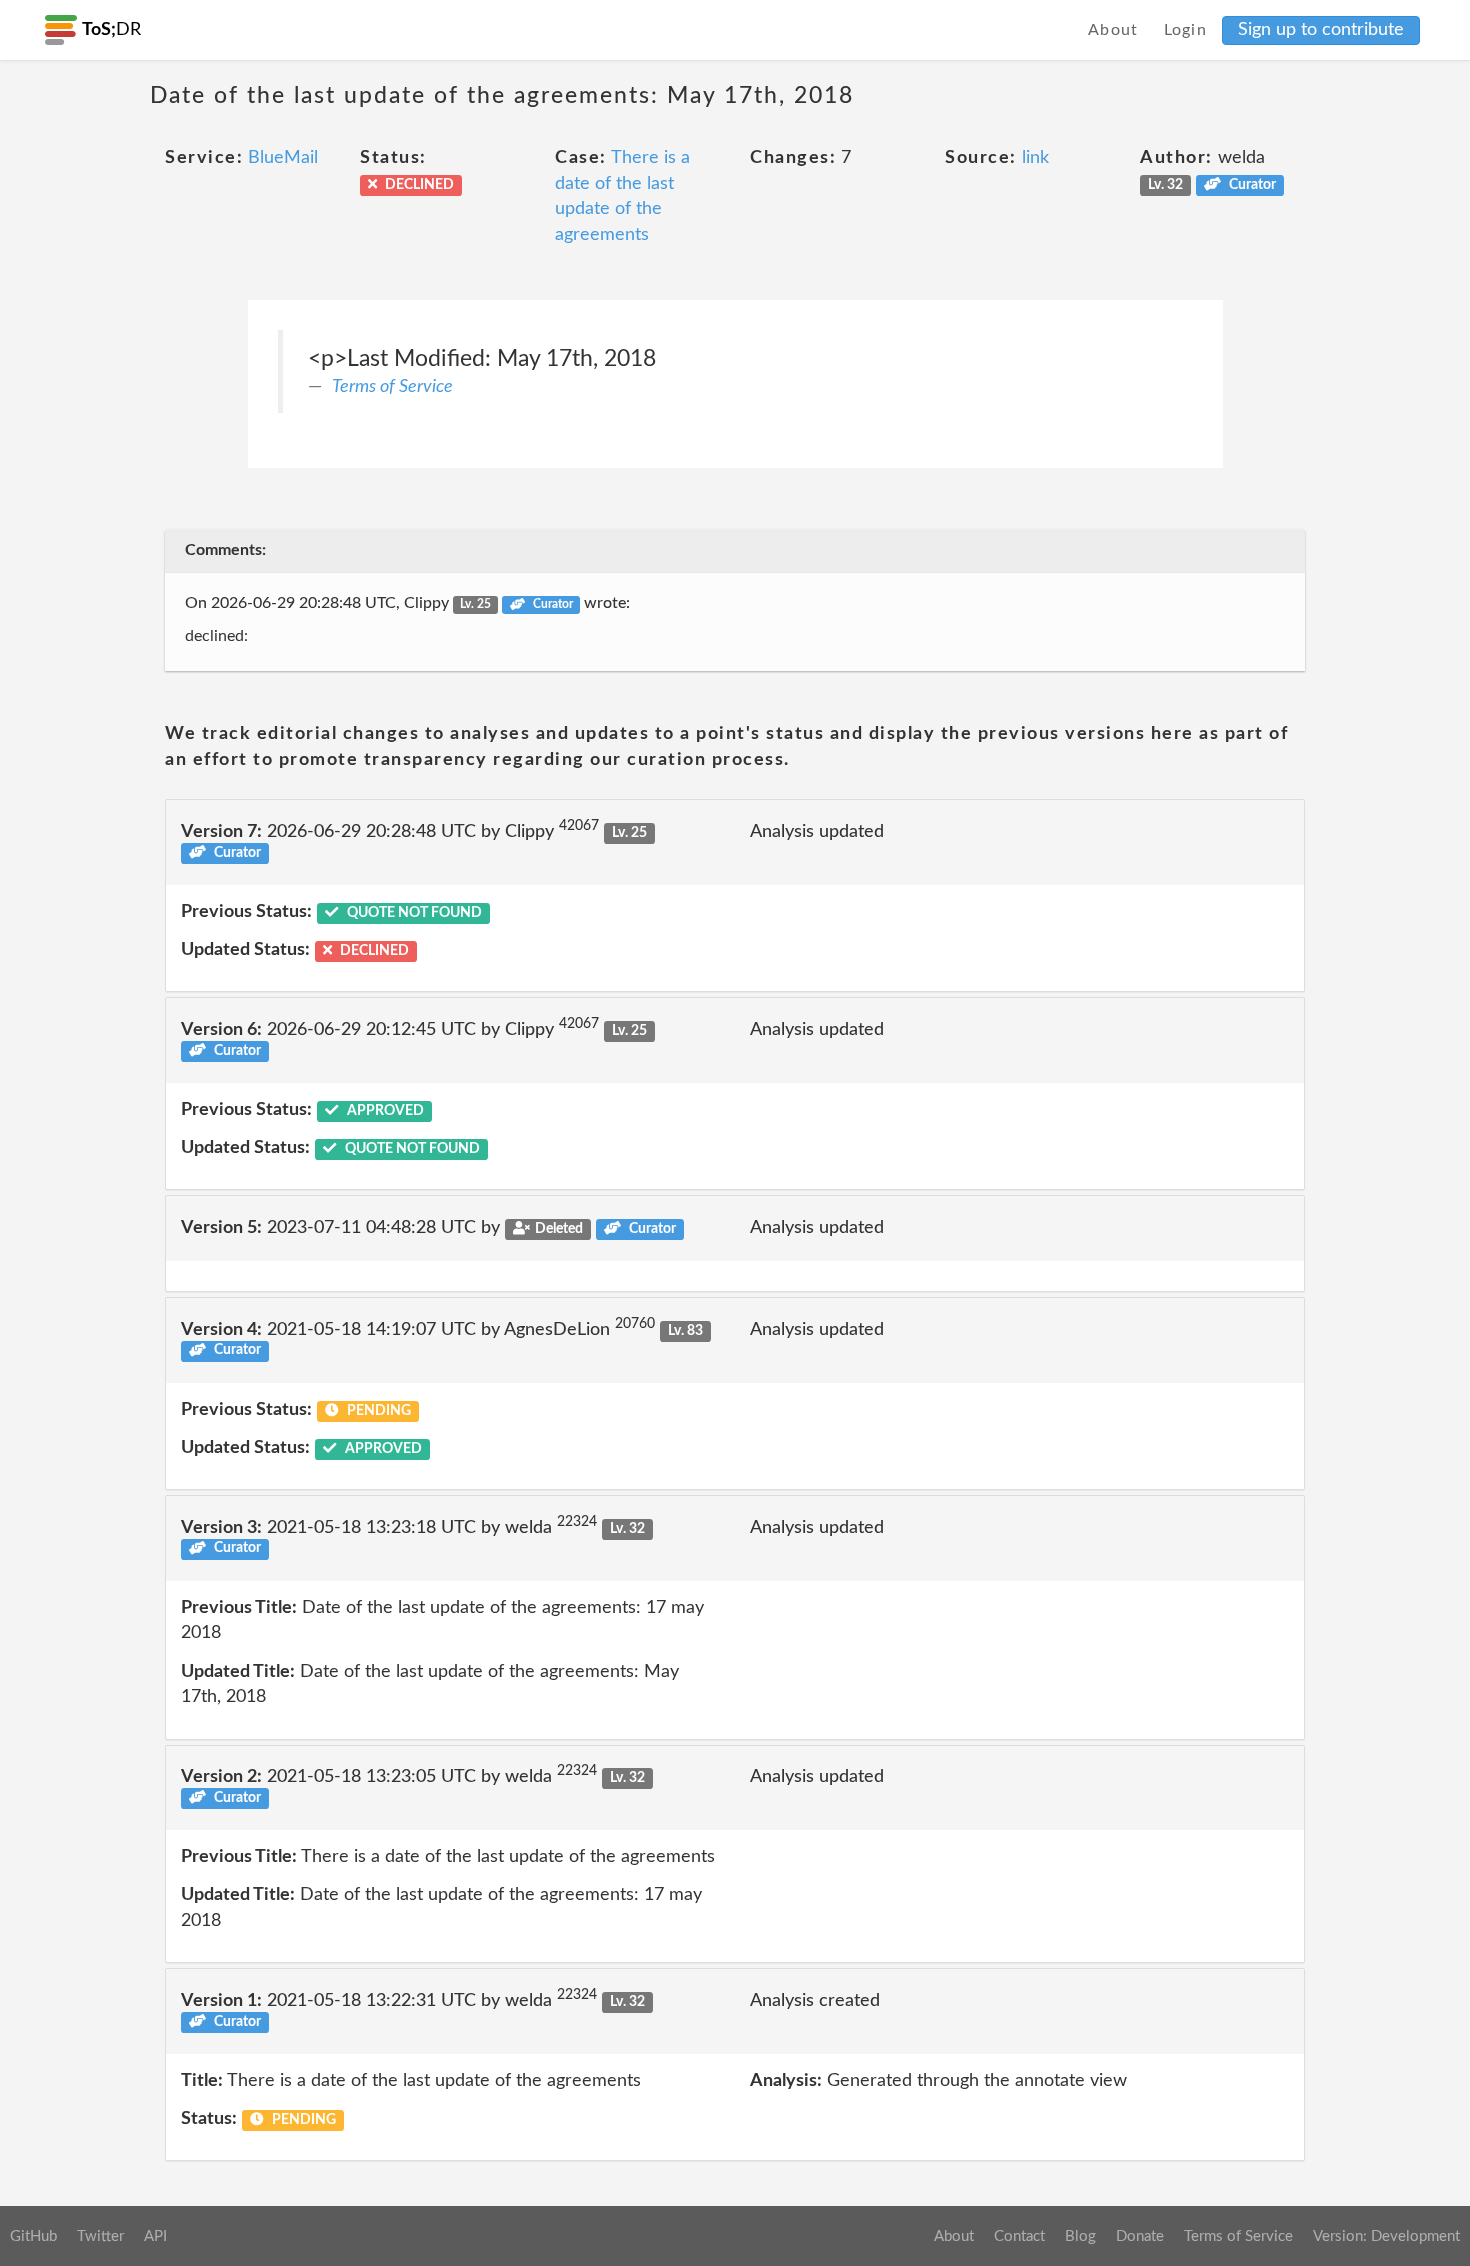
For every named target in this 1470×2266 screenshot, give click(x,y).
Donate (1140, 2236)
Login (1186, 30)
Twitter (100, 2236)
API (155, 2236)
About (1113, 30)
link (1035, 158)
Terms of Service (392, 387)
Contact (1019, 2236)
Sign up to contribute (1321, 30)
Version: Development (1386, 2236)
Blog (1080, 2236)
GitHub (33, 2236)
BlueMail (283, 158)
